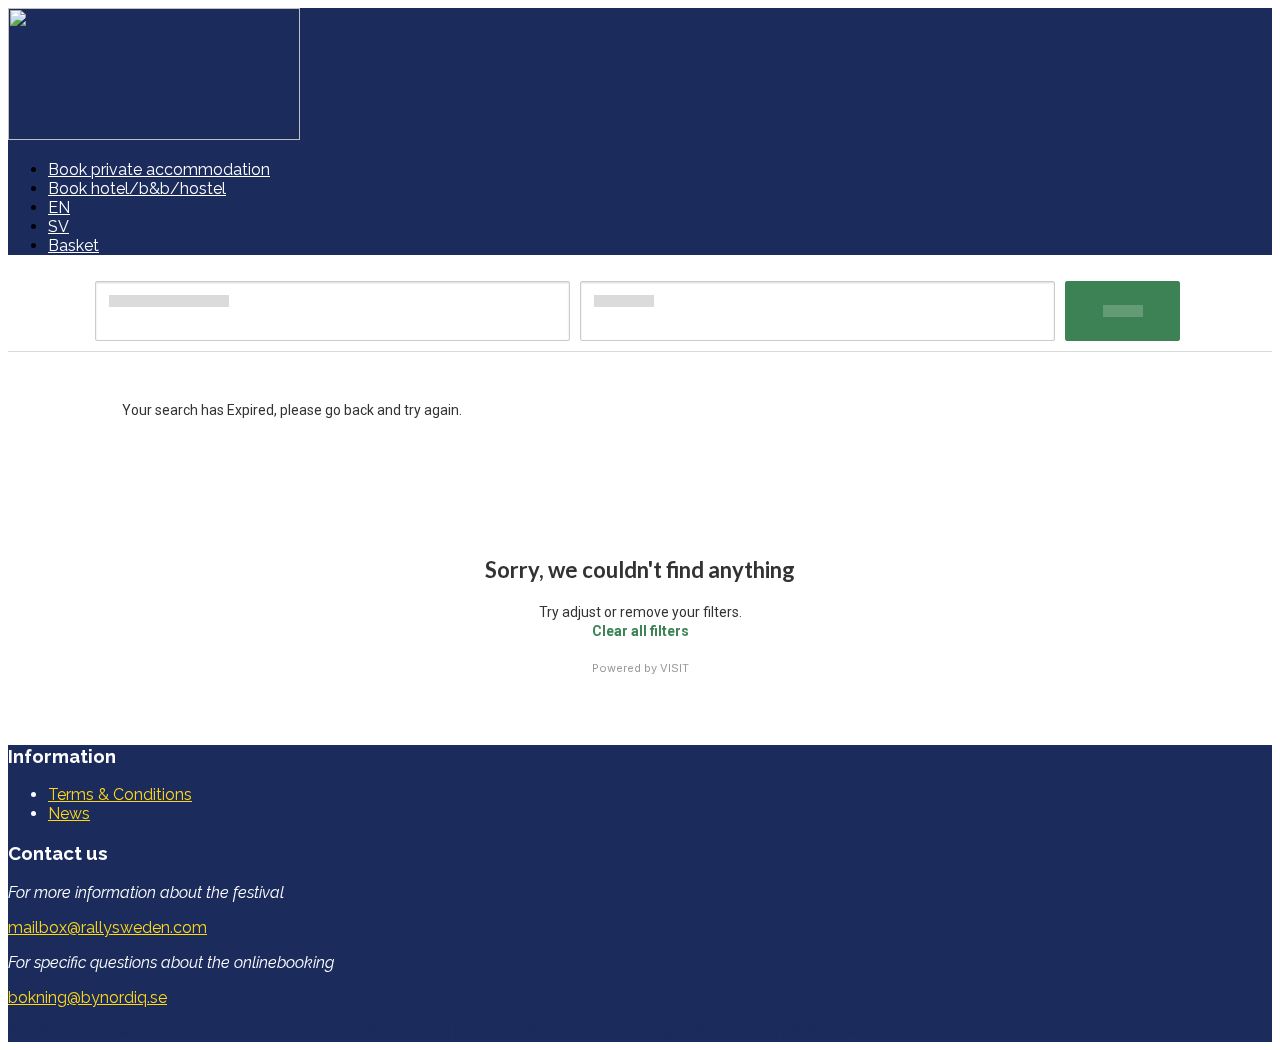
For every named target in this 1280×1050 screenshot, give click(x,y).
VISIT (674, 668)
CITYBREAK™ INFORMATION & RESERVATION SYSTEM (646, 1032)
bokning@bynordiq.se (87, 997)
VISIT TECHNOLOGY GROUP (134, 1032)
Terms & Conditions (120, 794)
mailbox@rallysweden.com (107, 927)
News (69, 813)
